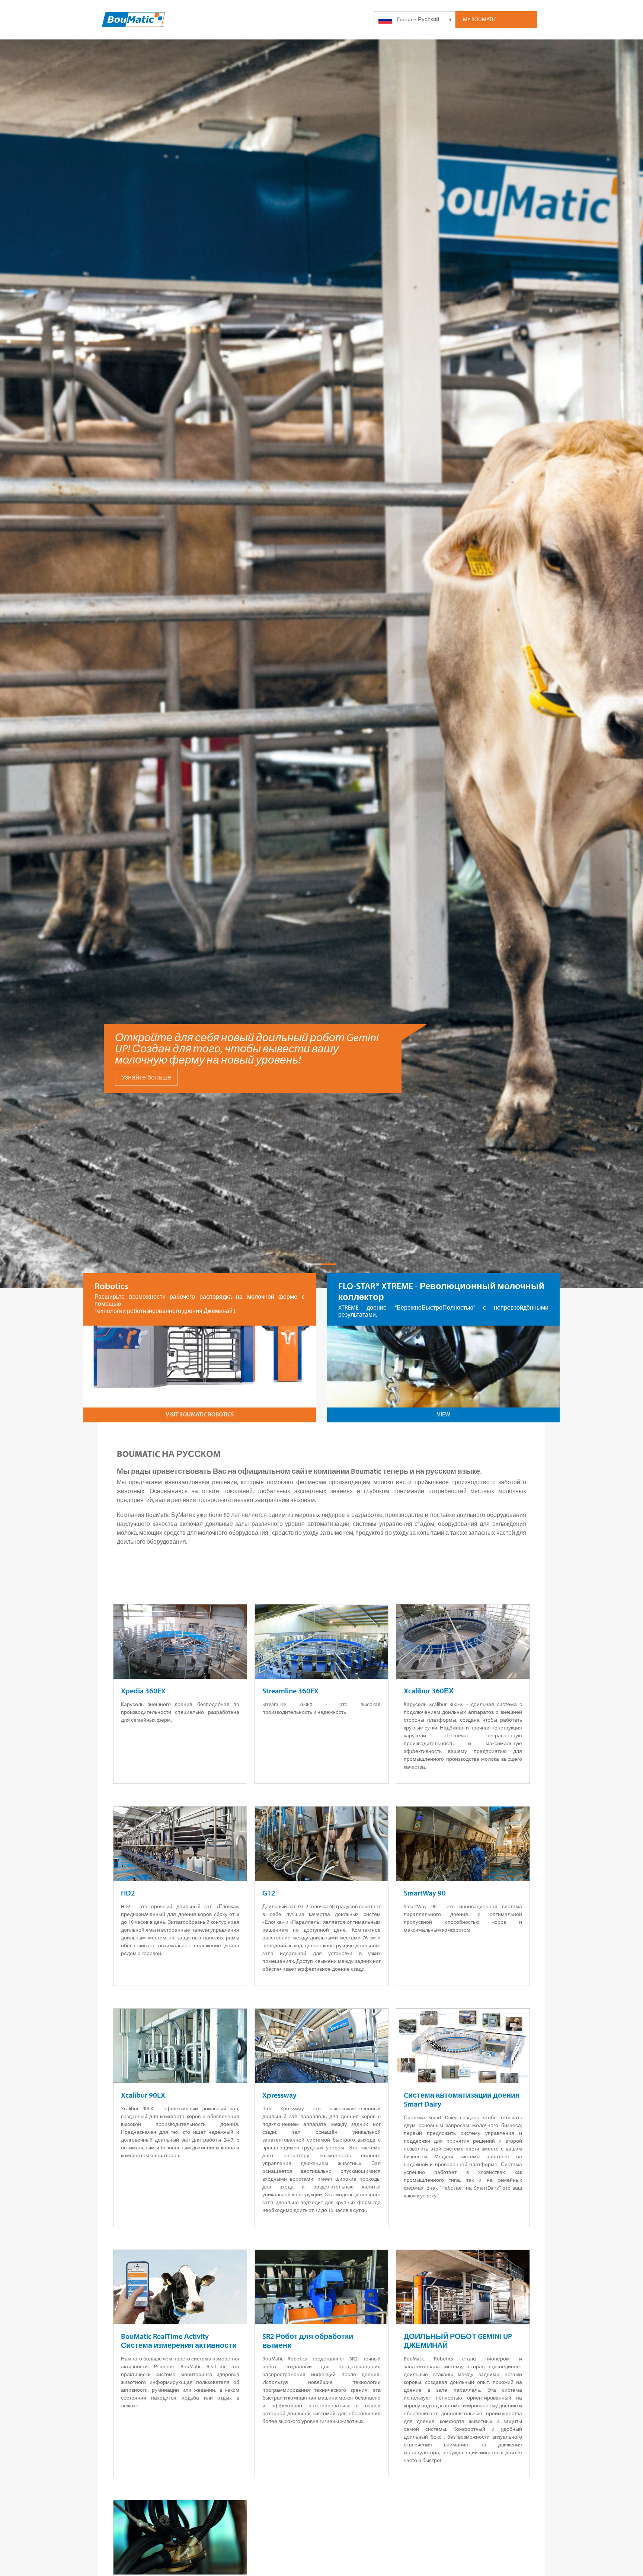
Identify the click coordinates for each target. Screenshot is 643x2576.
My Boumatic (480, 19)
